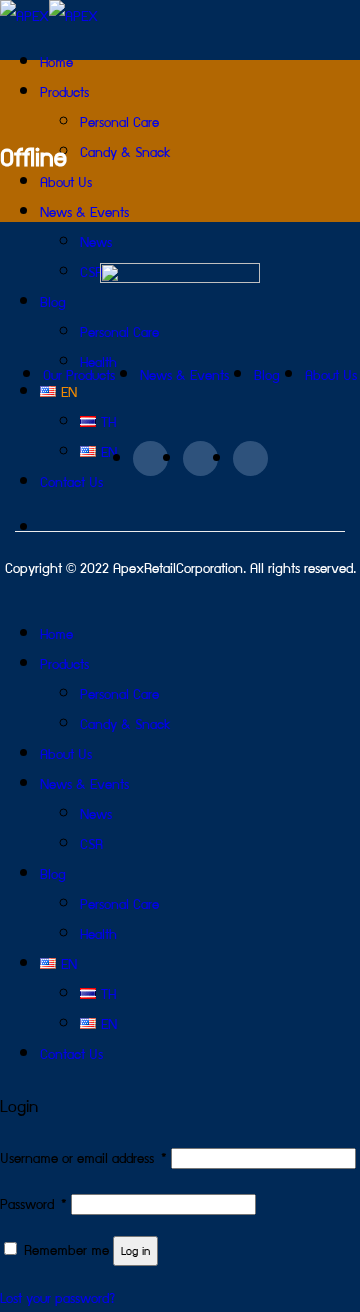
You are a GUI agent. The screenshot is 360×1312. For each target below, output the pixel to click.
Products (64, 91)
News (96, 813)
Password (33, 1203)
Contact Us (71, 1053)
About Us (331, 374)
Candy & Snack (125, 151)
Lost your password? (57, 1297)
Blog (267, 374)
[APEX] (49, 15)
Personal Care (119, 121)
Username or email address (83, 1157)
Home (56, 61)
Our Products (79, 374)
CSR (91, 843)
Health (98, 933)
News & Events (84, 211)
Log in (135, 1250)
